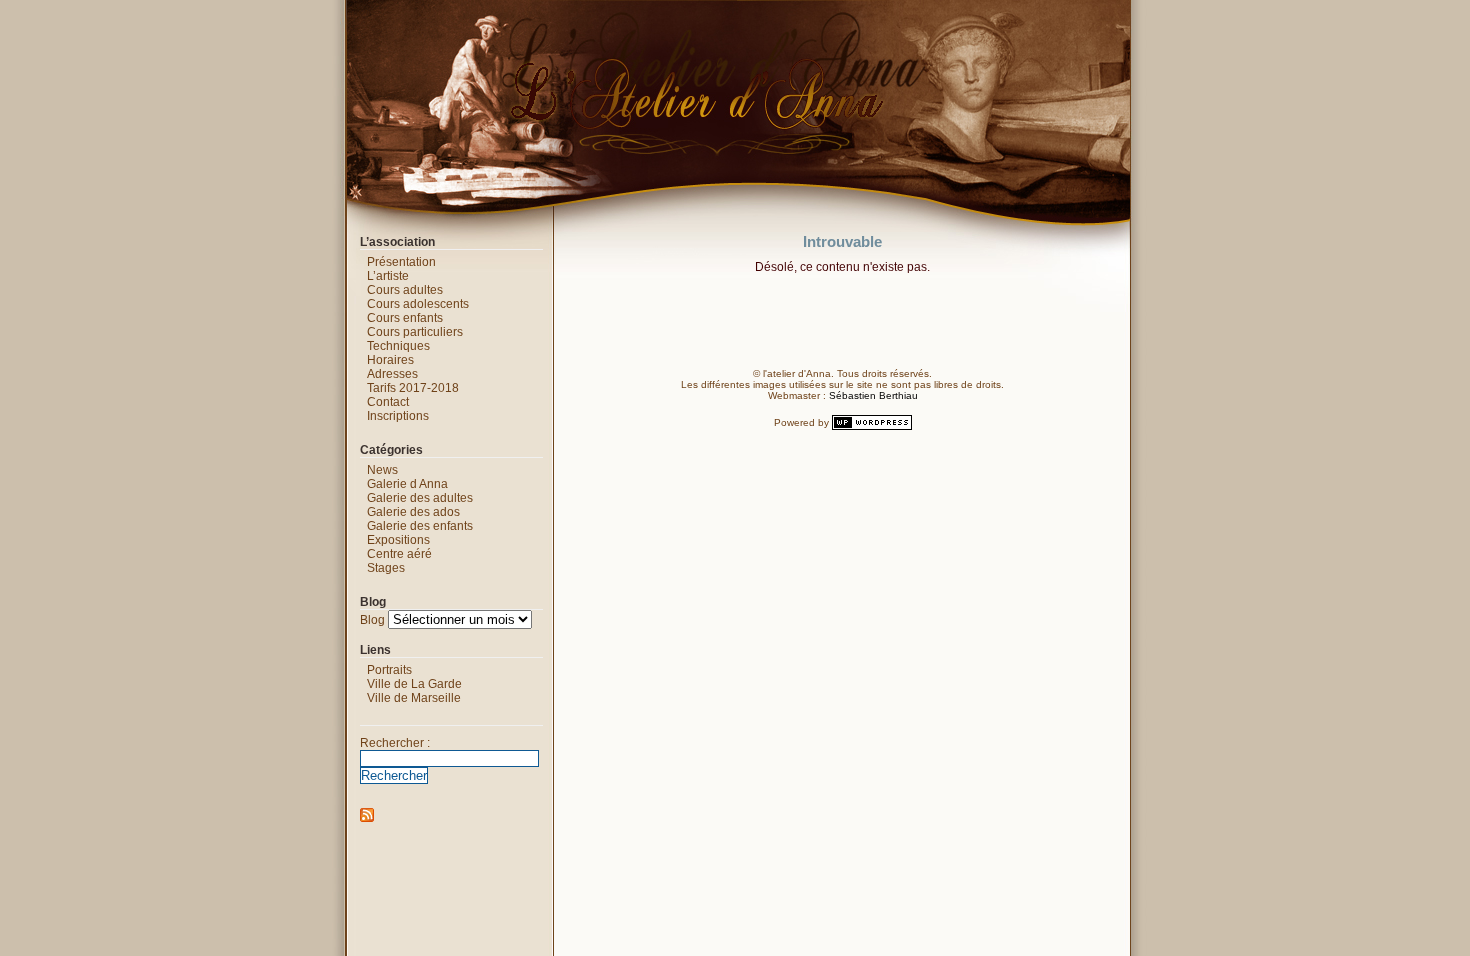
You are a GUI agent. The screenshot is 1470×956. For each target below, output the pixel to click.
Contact (388, 402)
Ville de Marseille (414, 698)
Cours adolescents (418, 304)
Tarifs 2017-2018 (413, 388)
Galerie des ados (413, 512)
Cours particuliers (415, 332)
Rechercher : (395, 743)
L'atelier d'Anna (326, 15)
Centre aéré (399, 554)
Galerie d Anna (407, 484)
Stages (386, 568)
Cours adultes (405, 290)
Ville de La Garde (414, 684)
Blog (372, 620)
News (382, 470)
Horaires (390, 360)
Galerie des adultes (420, 498)
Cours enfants (405, 318)
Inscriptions (398, 416)
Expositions (398, 540)
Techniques (398, 346)
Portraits (389, 670)
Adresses (392, 374)
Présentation (401, 262)
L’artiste (388, 276)
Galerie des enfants (420, 526)
